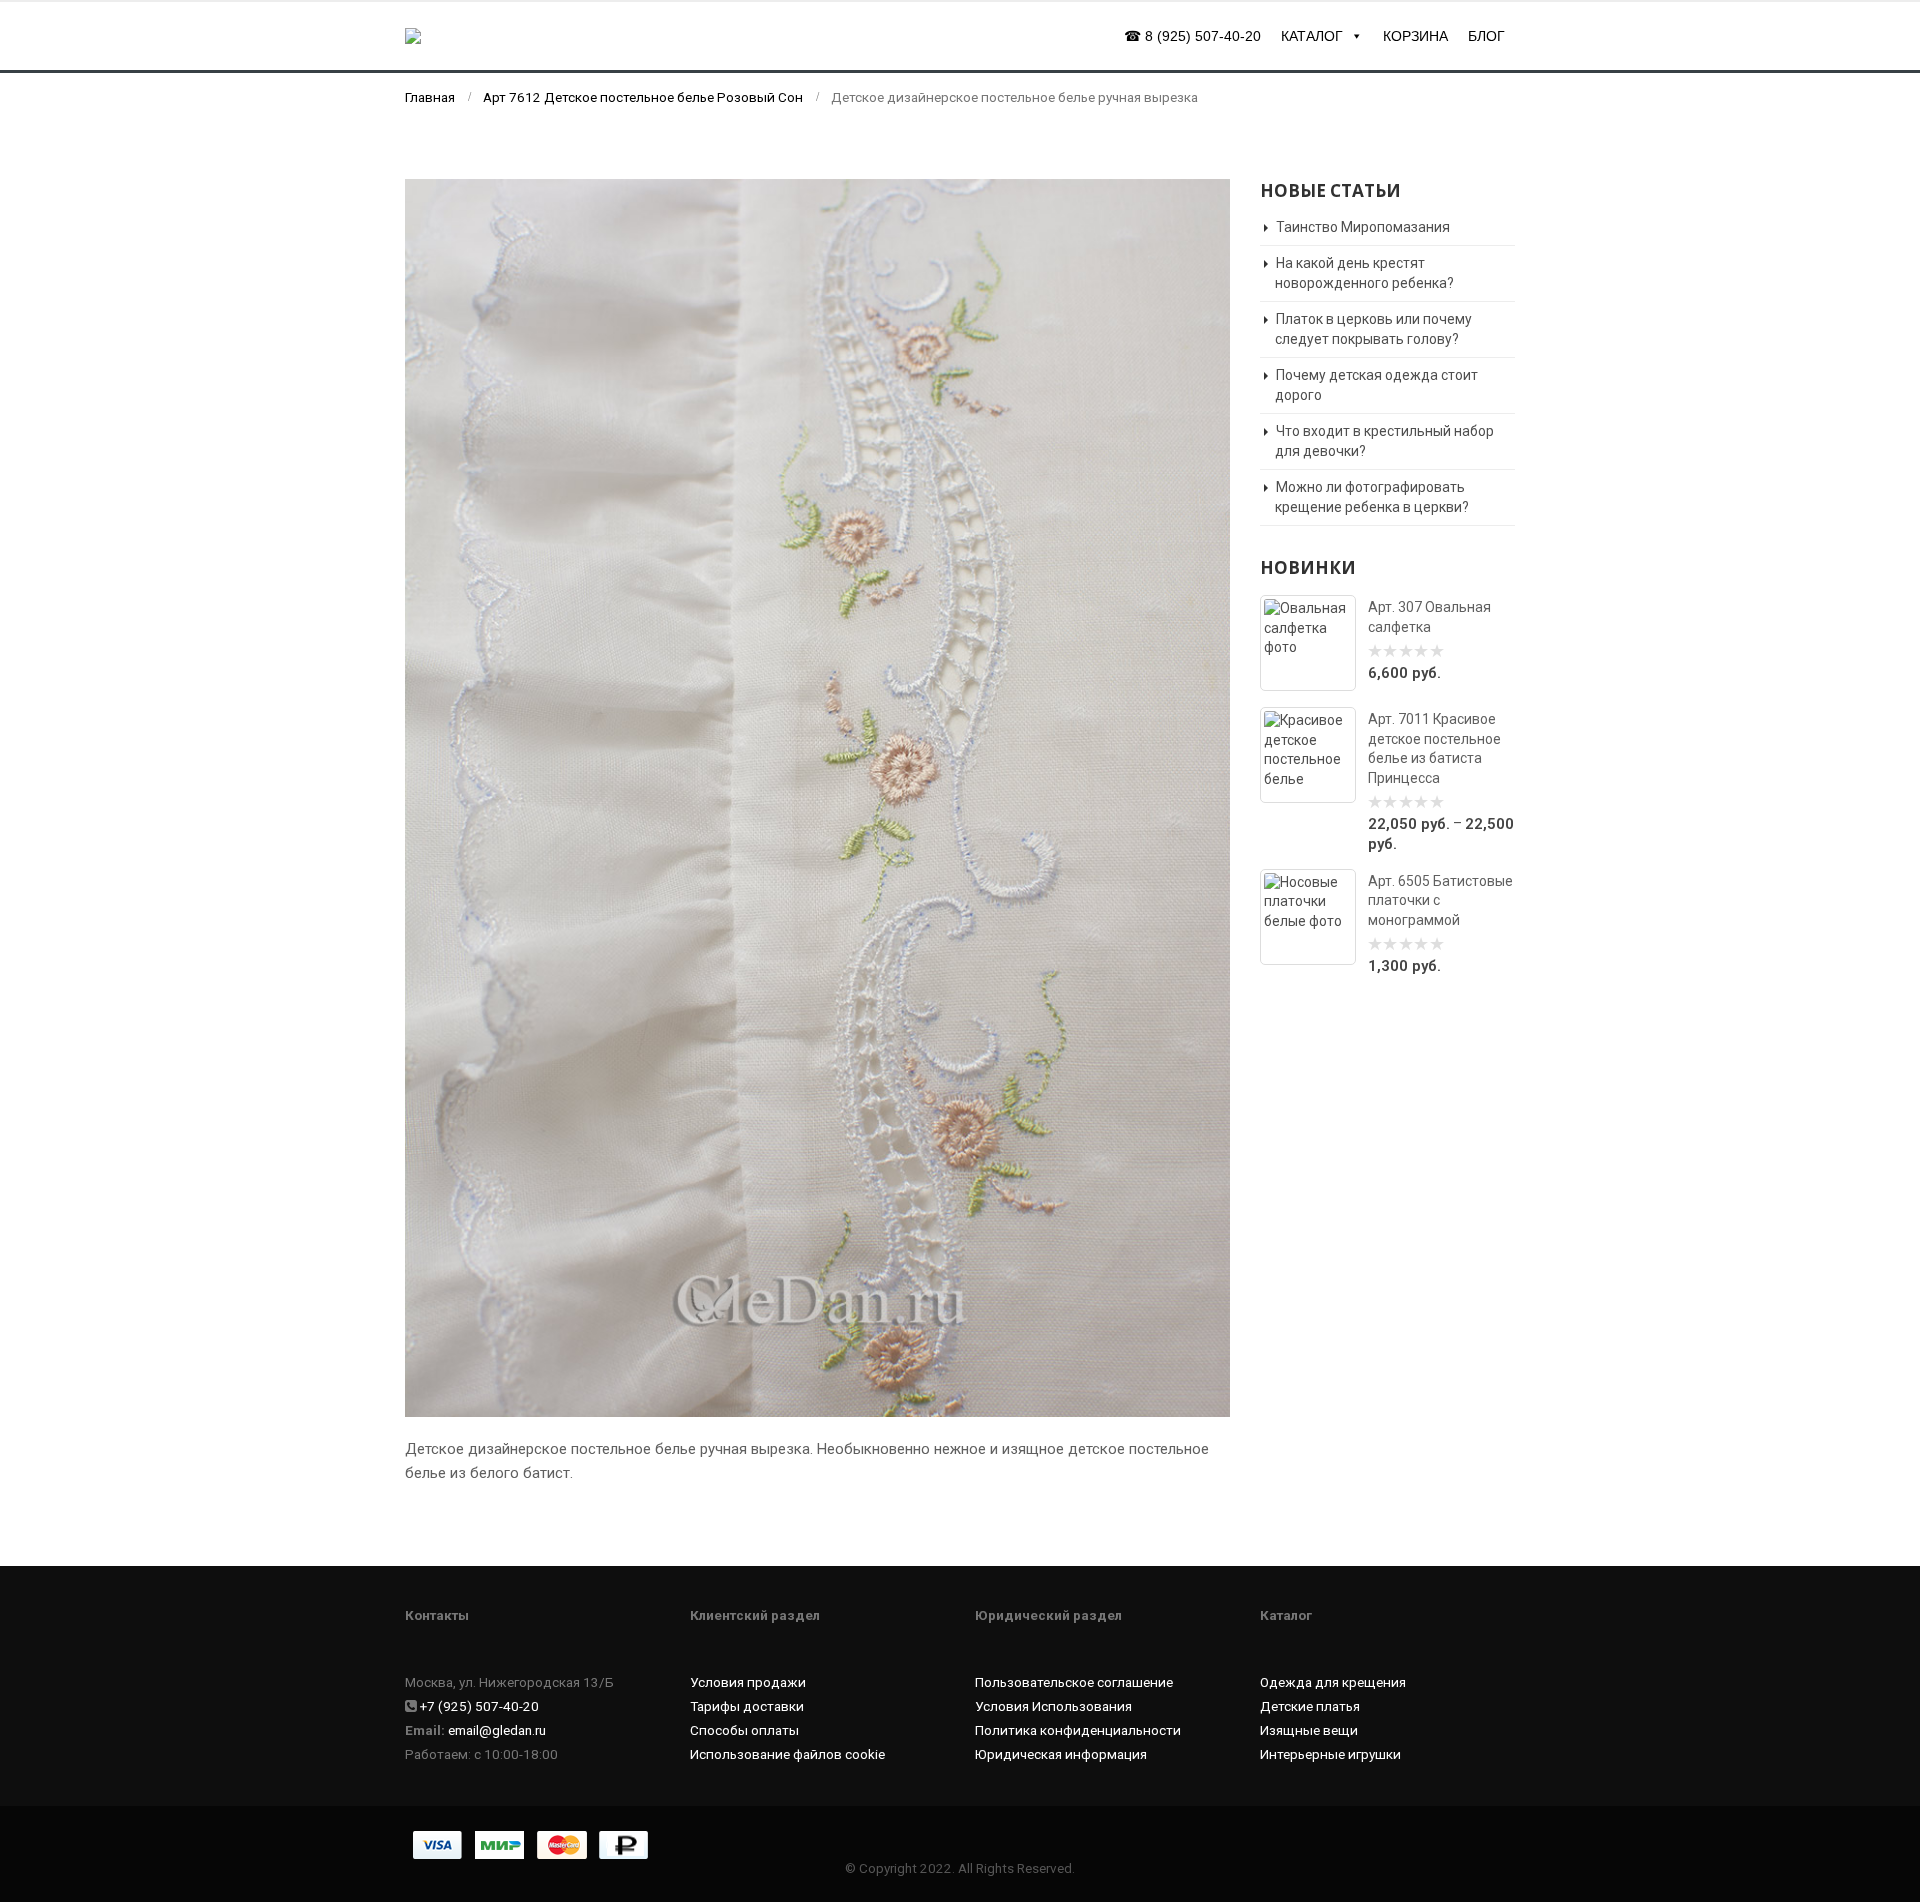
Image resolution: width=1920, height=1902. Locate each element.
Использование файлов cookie (787, 1754)
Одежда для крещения (1333, 1682)
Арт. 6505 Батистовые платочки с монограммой (1440, 900)
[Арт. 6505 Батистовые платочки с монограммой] (1308, 917)
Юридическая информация (1061, 1754)
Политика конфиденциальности (1078, 1730)
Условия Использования (1053, 1706)
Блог (1486, 36)
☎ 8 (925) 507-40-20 (1192, 36)
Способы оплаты (744, 1730)
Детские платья (1310, 1706)
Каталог (1312, 36)
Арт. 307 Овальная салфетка (1429, 616)
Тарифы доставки (747, 1706)
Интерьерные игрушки (1330, 1754)
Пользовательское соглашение (1074, 1682)
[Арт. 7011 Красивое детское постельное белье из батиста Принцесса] (1308, 755)
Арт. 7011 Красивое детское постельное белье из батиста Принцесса (1434, 748)
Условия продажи (748, 1682)
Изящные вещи (1309, 1730)
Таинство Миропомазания (1363, 227)
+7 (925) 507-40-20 (479, 1706)
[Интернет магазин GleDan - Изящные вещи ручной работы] (500, 35)
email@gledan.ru (497, 1730)
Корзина (1415, 36)
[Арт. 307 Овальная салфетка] (1308, 643)
